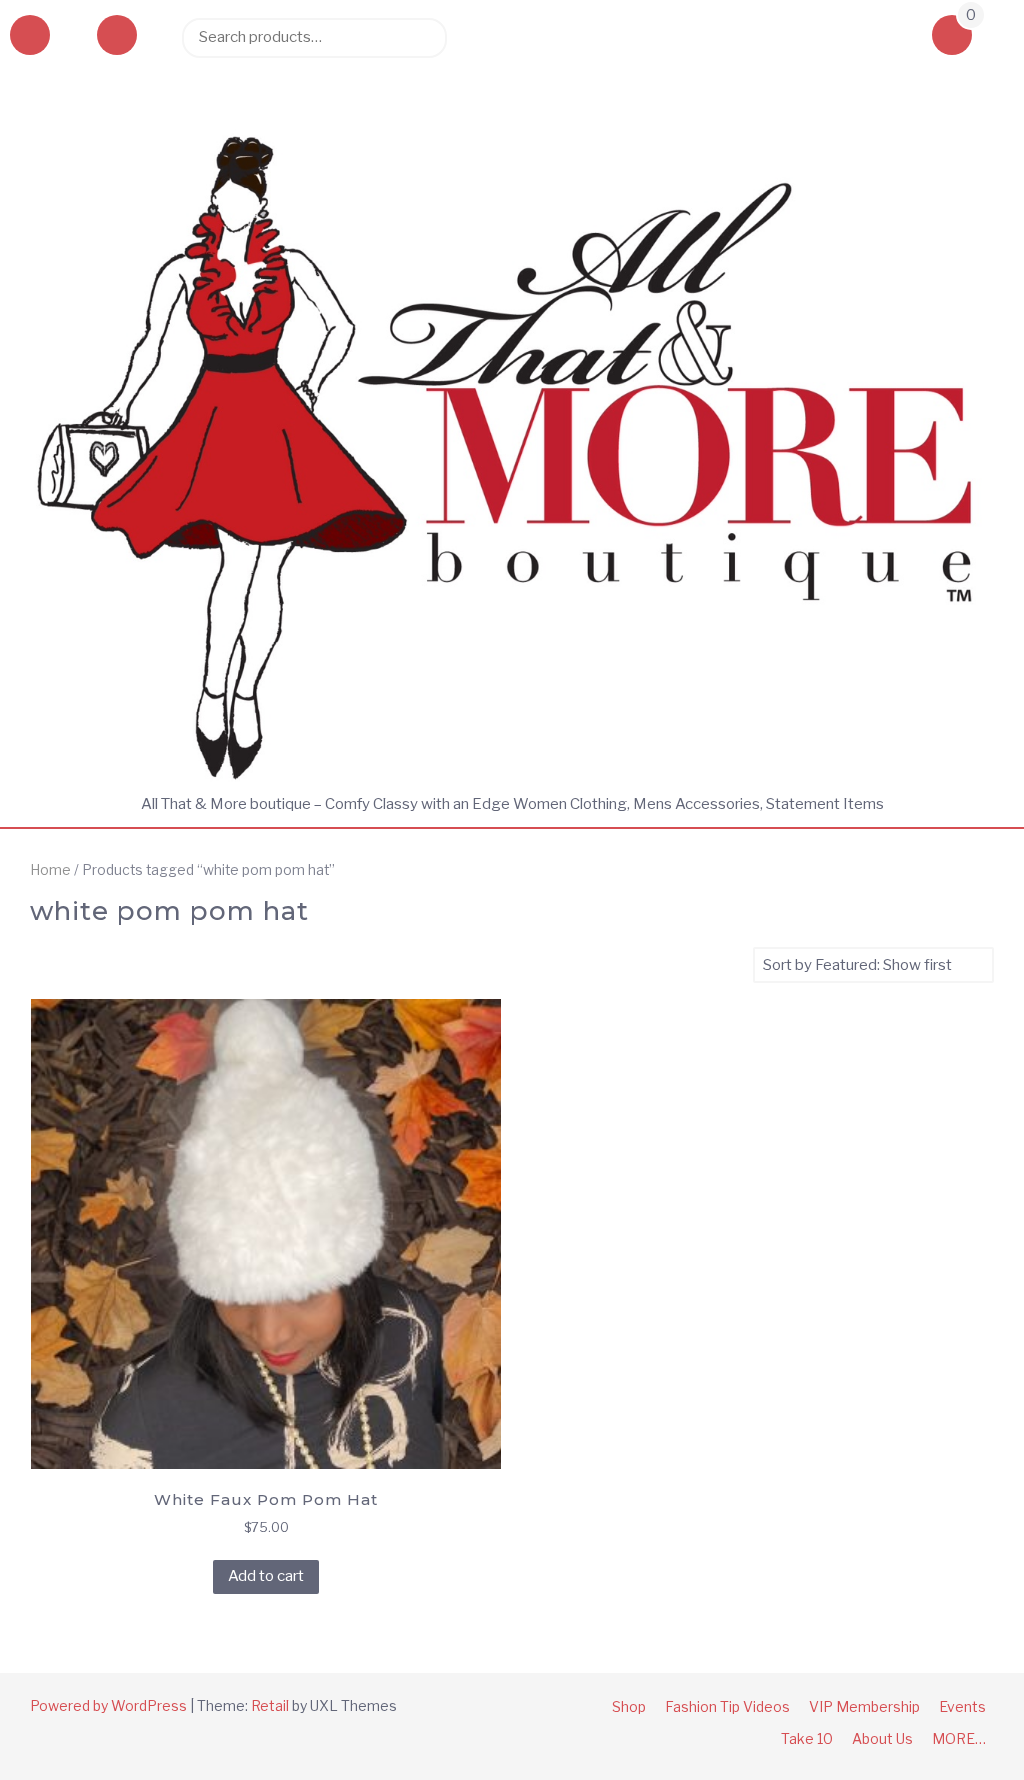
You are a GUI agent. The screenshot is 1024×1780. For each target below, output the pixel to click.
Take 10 (807, 1738)
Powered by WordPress (108, 1705)
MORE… (959, 1738)
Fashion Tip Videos (727, 1706)
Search (422, 37)
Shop (629, 1706)
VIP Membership (864, 1706)
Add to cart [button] (266, 1576)
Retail (270, 1705)
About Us (882, 1738)
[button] (117, 37)
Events (962, 1706)
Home (50, 870)
